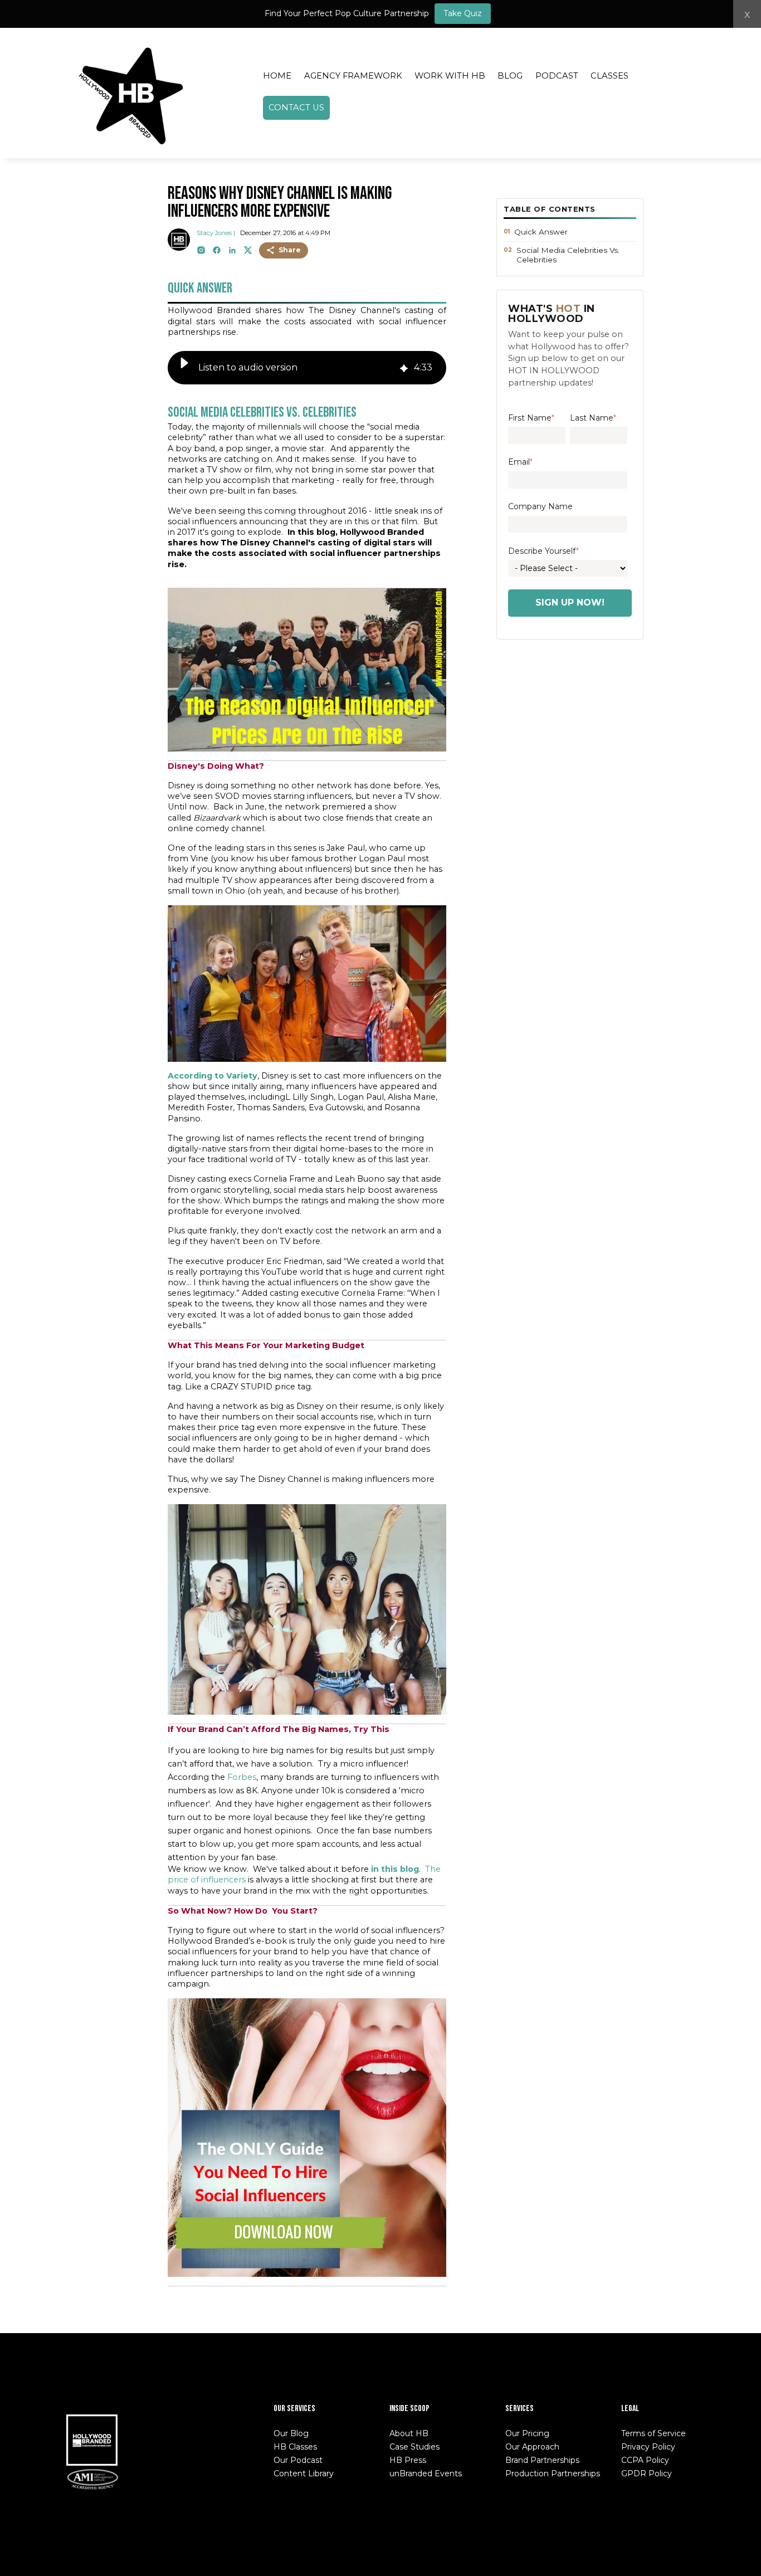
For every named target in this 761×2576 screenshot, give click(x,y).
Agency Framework (353, 76)
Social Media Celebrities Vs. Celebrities (568, 255)
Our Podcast (298, 2460)
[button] (184, 368)
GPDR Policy (647, 2473)
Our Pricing (527, 2433)
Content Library (304, 2473)
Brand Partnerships (542, 2460)
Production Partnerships (553, 2473)
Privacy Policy (648, 2447)
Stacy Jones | (216, 233)
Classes (609, 76)
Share (290, 250)
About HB (409, 2433)
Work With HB (450, 76)
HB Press (408, 2460)
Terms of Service (653, 2433)
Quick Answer (541, 232)
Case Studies (414, 2447)
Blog (510, 76)
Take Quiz (463, 13)
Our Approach (532, 2447)
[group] (307, 368)
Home (277, 76)
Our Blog (291, 2433)
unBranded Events (426, 2473)
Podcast (557, 76)
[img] (404, 367)
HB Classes (295, 2447)
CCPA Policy (645, 2460)
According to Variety (213, 1076)
